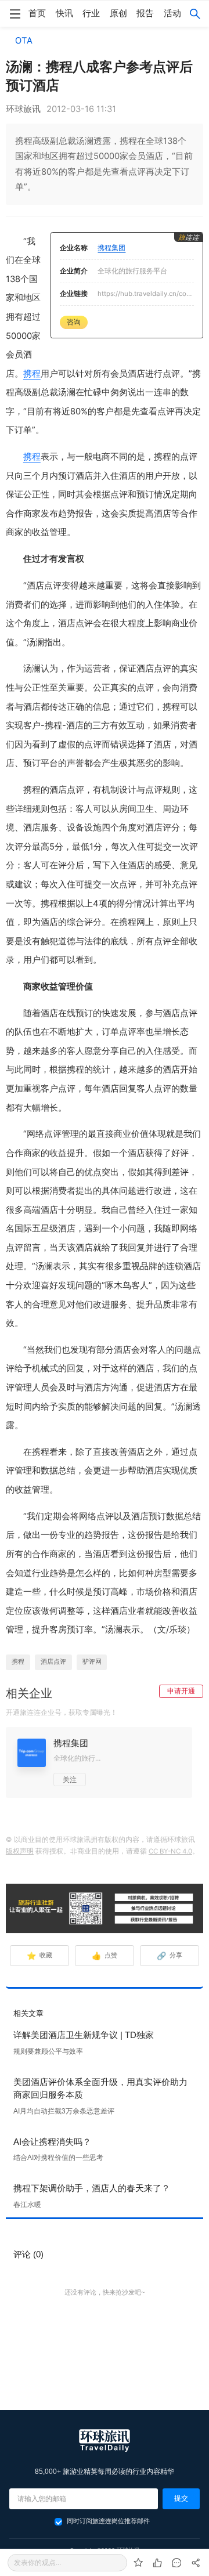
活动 (172, 13)
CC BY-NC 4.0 (170, 1851)
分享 (170, 1956)
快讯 (64, 13)
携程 (32, 374)
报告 (145, 13)
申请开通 (181, 1691)
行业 (91, 13)
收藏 (40, 1956)
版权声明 (20, 1851)
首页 (37, 13)
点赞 (105, 1956)
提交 (181, 2498)
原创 (118, 13)
